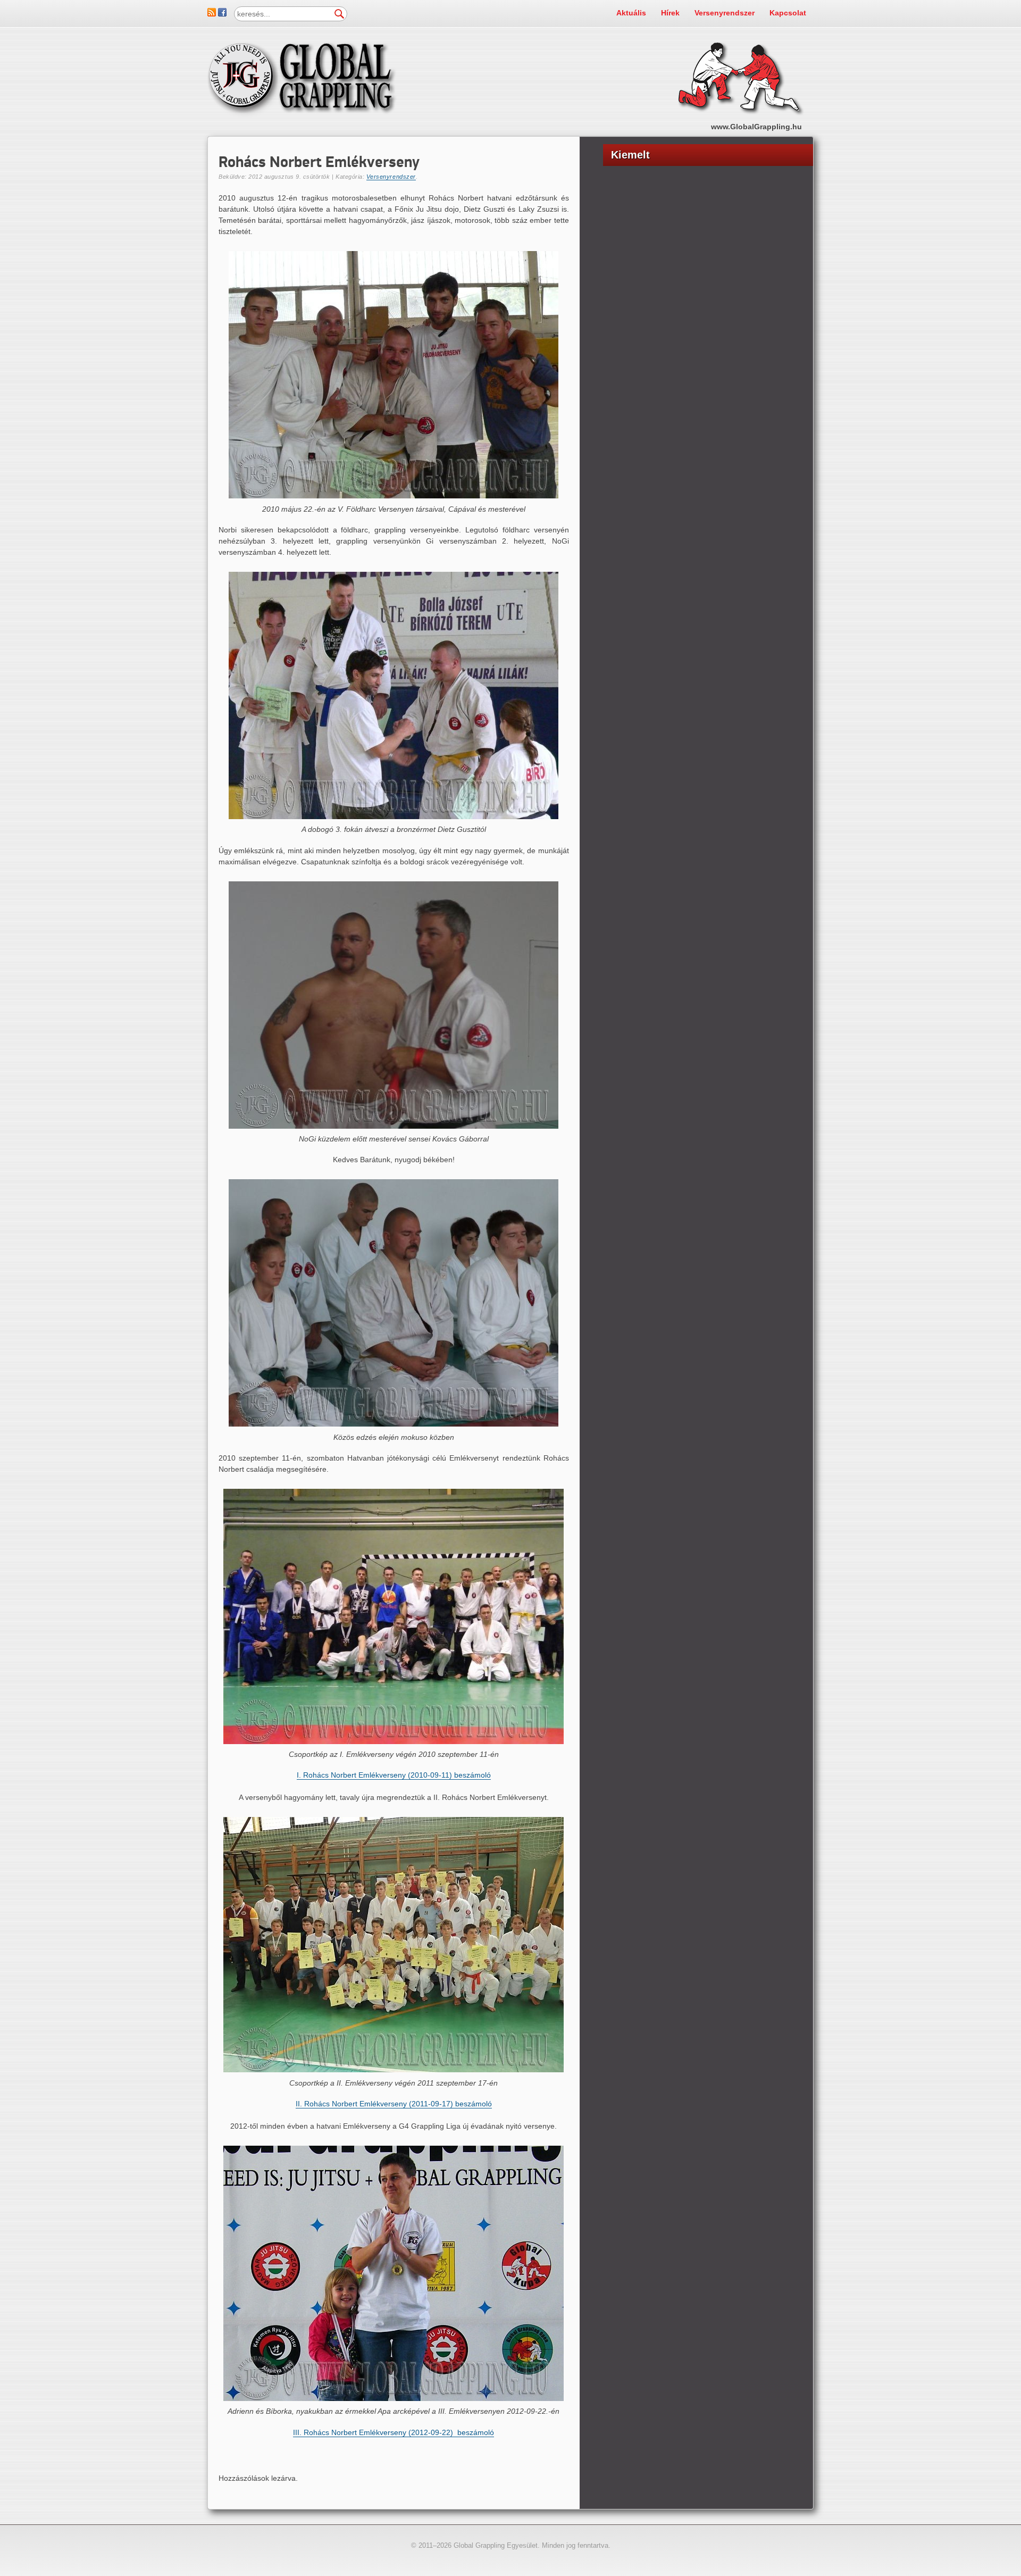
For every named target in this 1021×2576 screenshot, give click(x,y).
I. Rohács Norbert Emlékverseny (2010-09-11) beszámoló (394, 1775)
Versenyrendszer (725, 13)
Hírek (670, 13)
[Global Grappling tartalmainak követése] (212, 14)
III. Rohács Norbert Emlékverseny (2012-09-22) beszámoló (394, 2432)
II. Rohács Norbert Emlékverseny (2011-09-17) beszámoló (394, 2104)
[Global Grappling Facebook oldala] (222, 14)
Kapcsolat (788, 13)
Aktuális (631, 13)
